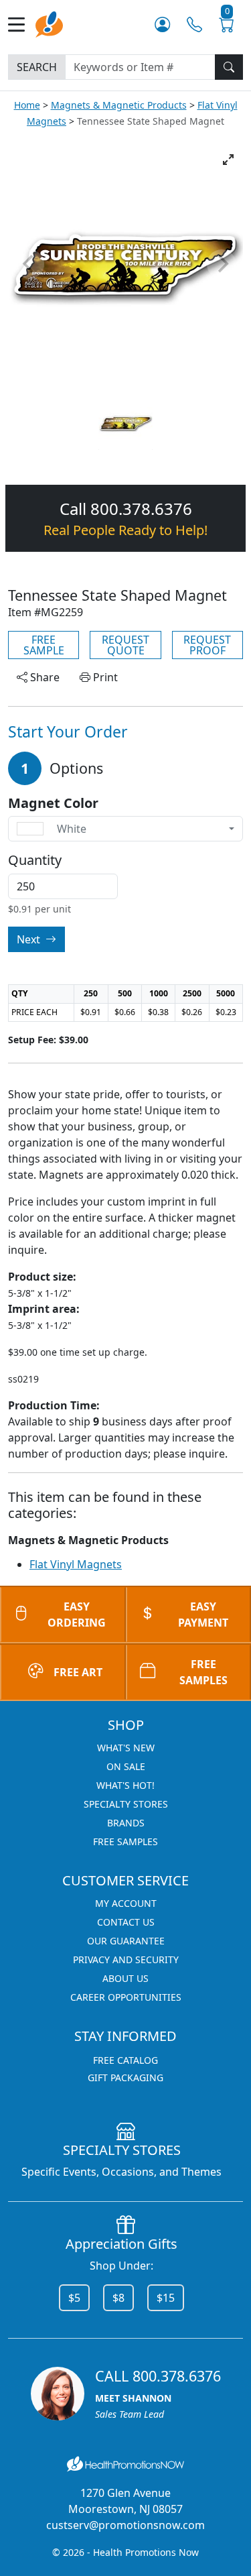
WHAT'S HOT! (125, 1785)
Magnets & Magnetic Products (119, 105)
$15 (166, 2298)
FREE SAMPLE (44, 645)
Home (27, 105)
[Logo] (49, 23)
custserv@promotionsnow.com (125, 2525)
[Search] (229, 67)
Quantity (35, 860)
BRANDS (126, 1823)
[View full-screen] (228, 160)
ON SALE (126, 1766)
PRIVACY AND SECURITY (126, 1959)
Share (44, 677)
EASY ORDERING (77, 1615)
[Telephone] (194, 24)
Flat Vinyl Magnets (76, 1564)
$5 (74, 2298)
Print (104, 677)
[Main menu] (22, 24)
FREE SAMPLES (125, 1841)
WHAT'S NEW (126, 1748)
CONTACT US (126, 1922)
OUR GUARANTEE (126, 1941)
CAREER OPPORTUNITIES (126, 1997)
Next (30, 939)
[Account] (162, 24)
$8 (118, 2298)
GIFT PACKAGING (125, 2077)
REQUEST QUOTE (125, 645)
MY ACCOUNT (126, 1903)
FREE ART (78, 1672)
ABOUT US (125, 1978)
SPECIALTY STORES (126, 1804)
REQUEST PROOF (207, 645)
